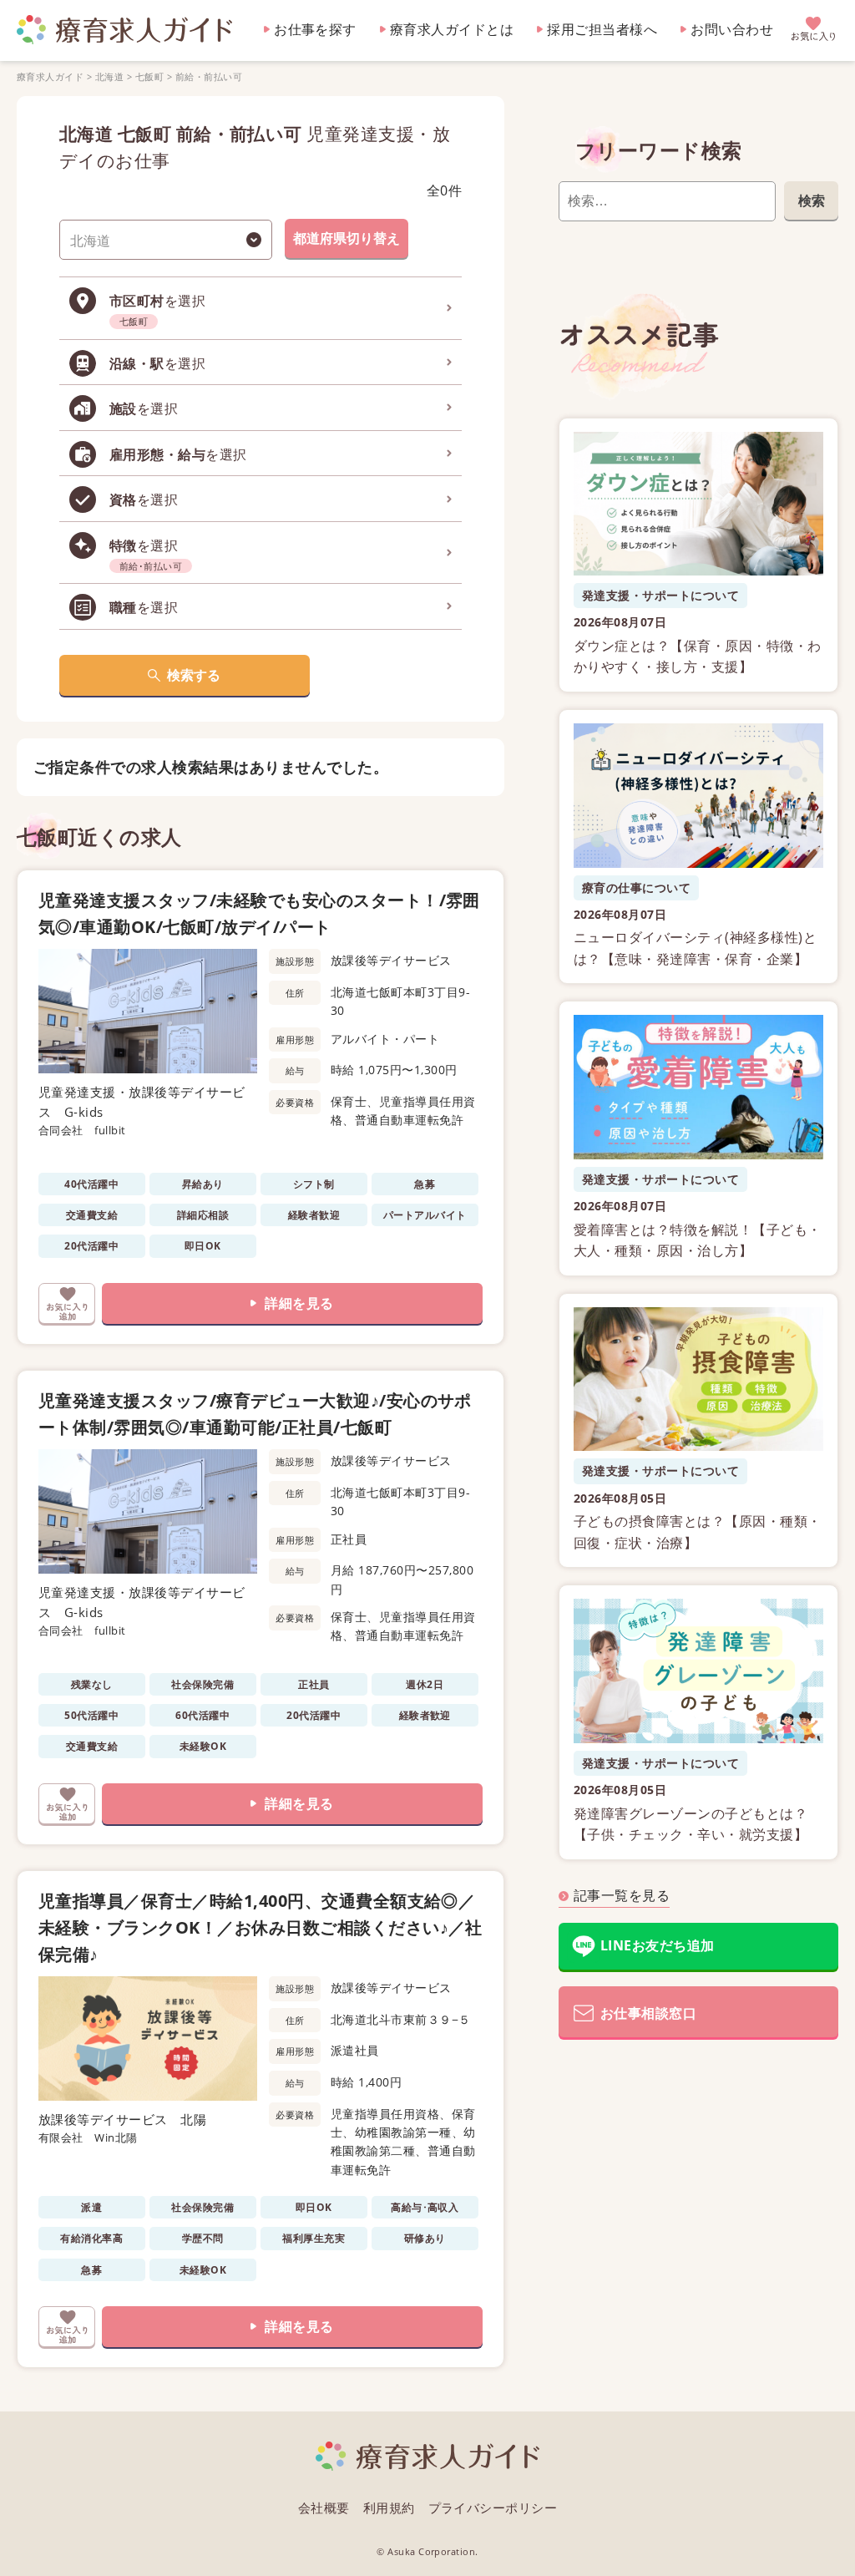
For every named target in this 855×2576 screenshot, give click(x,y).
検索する (194, 675)
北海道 (109, 76)
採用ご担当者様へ (602, 29)
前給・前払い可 (209, 76)
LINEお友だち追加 (658, 1945)
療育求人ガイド (50, 76)
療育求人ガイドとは (452, 29)
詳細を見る (299, 1303)
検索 (812, 200)
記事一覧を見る (622, 1895)
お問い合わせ (732, 29)
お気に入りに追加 (67, 1304)
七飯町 (149, 76)
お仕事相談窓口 (648, 2013)
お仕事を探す (315, 29)
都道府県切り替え (347, 238)
